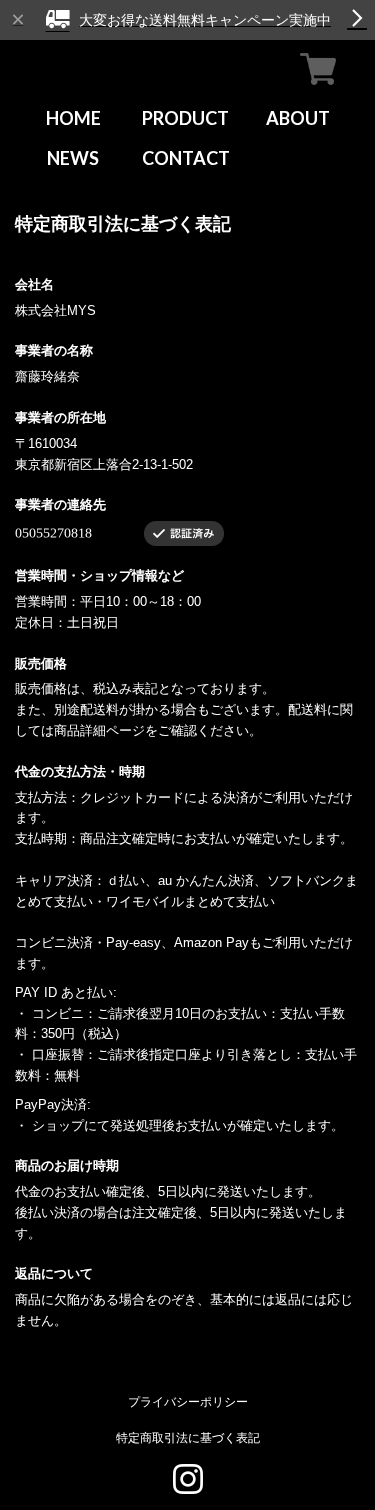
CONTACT (186, 158)
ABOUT (298, 118)
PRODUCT (185, 118)
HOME (73, 118)
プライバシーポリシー (188, 1401)
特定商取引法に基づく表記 (188, 1437)
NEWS (73, 158)
